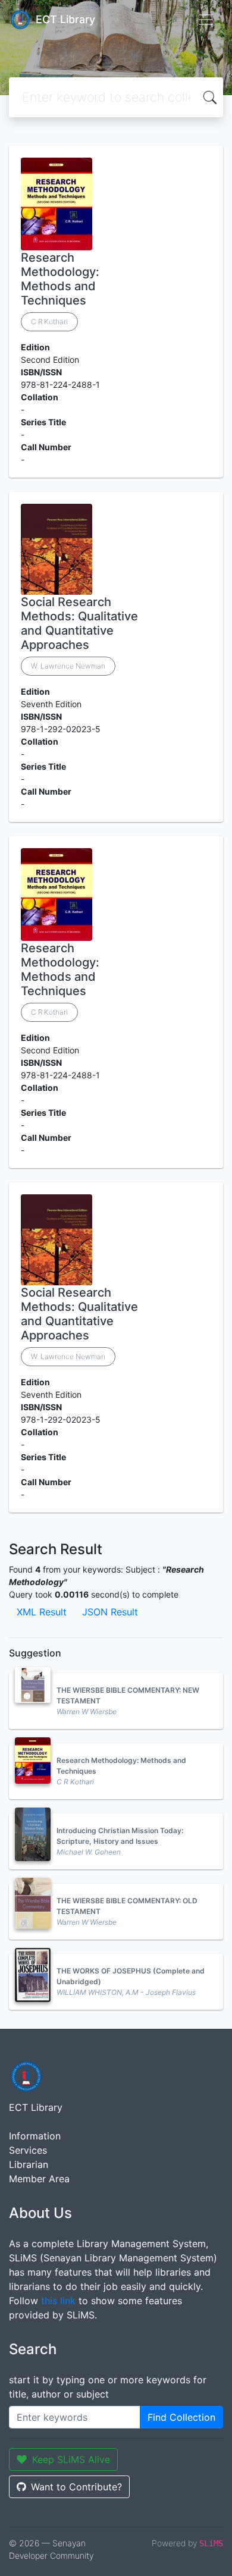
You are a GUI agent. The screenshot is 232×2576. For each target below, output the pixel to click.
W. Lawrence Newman (68, 666)
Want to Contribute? (76, 2487)
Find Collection (181, 2417)
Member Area (39, 2179)
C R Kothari (49, 321)
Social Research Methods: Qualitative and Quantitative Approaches (79, 623)
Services (28, 2150)
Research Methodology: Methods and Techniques (60, 279)
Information (35, 2136)
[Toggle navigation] (206, 20)
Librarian (29, 2164)
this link (58, 2301)
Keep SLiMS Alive (71, 2459)
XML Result (42, 1612)
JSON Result (110, 1612)
